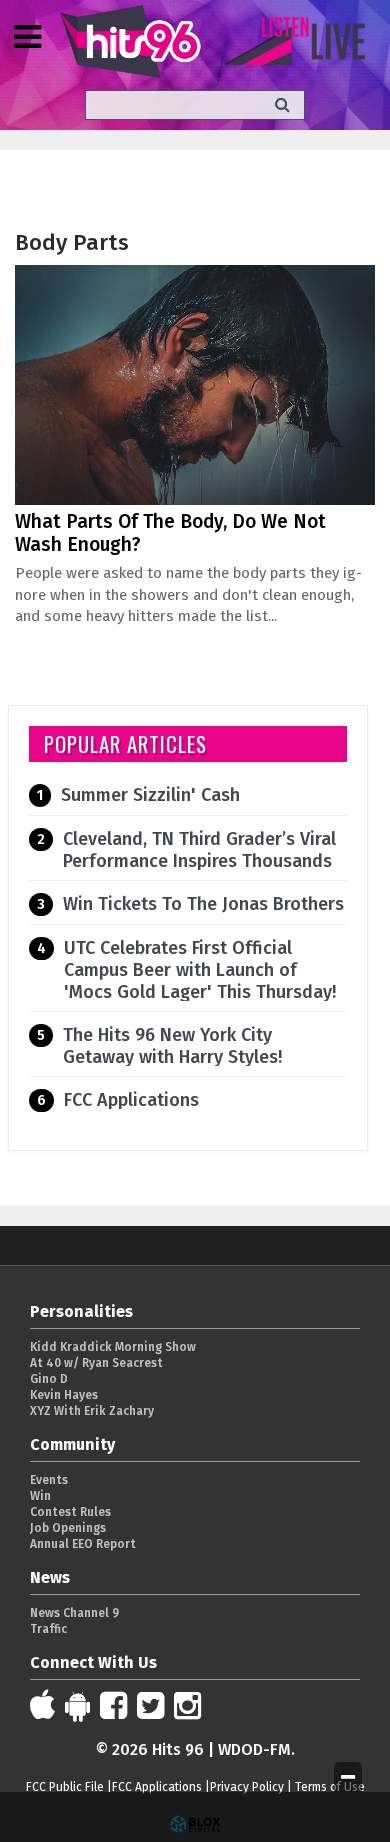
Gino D (49, 1379)
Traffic (48, 1629)
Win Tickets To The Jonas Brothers (203, 904)
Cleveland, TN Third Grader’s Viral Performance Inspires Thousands (199, 850)
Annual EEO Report (83, 1544)
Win (40, 1496)
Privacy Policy (247, 1787)
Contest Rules (70, 1512)
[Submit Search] (282, 104)
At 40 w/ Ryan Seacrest (96, 1363)
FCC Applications (131, 1100)
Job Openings (68, 1528)
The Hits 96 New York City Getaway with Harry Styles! (172, 1046)
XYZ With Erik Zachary (92, 1411)
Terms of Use (330, 1787)
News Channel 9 (74, 1613)
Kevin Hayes (64, 1395)
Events (49, 1480)
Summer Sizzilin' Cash (150, 795)
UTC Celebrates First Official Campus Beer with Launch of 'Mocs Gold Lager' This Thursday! (200, 970)
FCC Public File (65, 1787)
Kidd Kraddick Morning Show (113, 1347)
